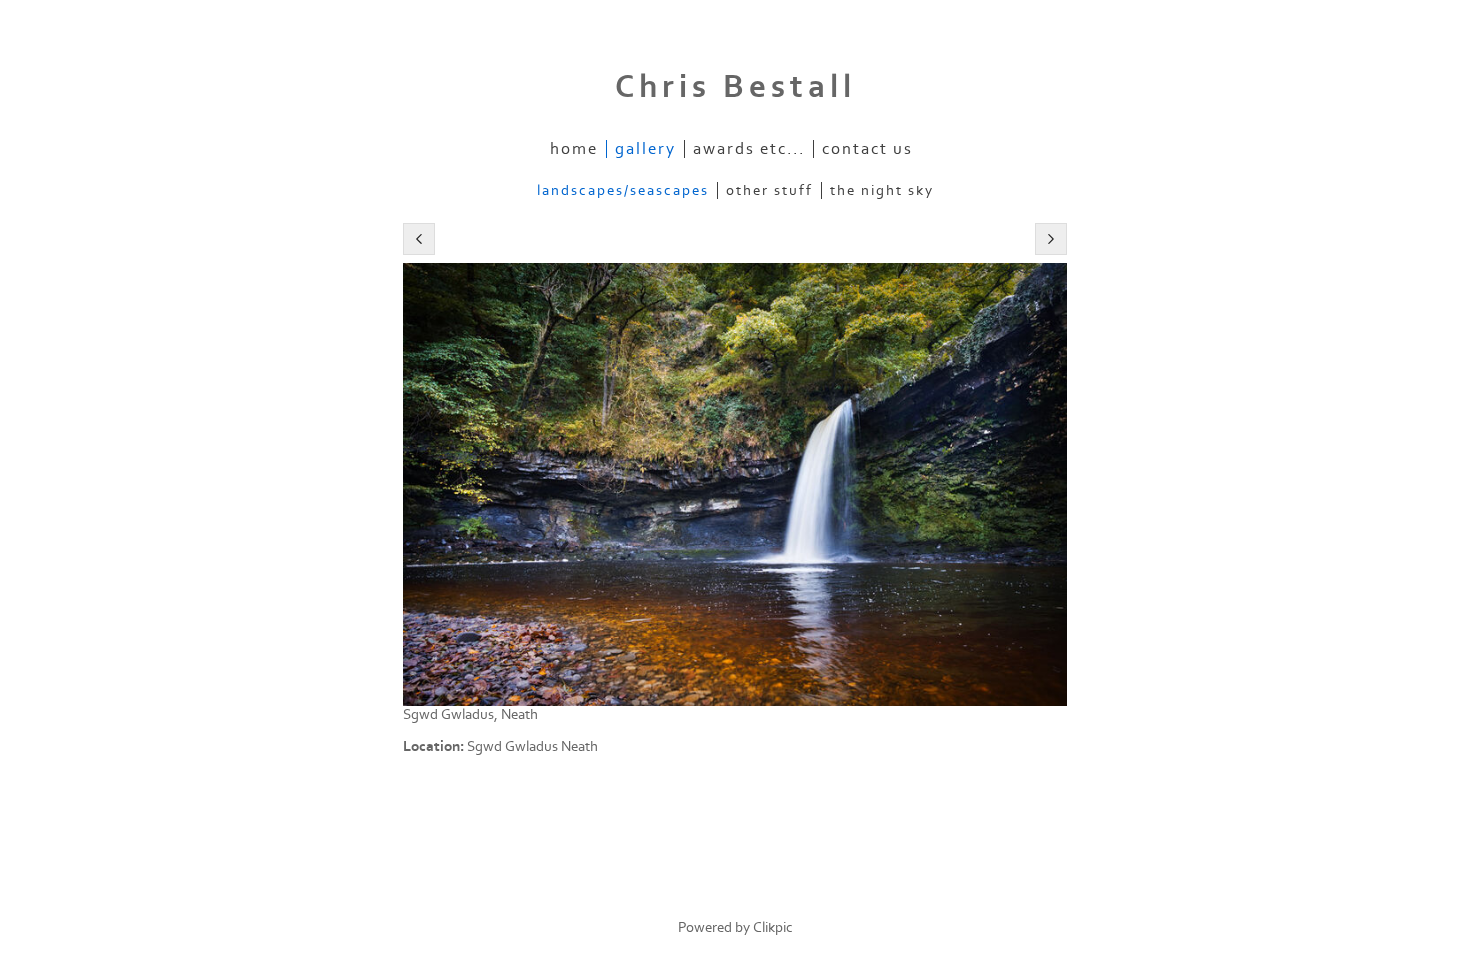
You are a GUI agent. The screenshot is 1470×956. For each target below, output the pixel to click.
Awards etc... (749, 149)
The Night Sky (882, 190)
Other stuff (769, 190)
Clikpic (773, 927)
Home (574, 149)
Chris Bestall (735, 87)
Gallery (645, 149)
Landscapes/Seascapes (623, 190)
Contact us (867, 149)
